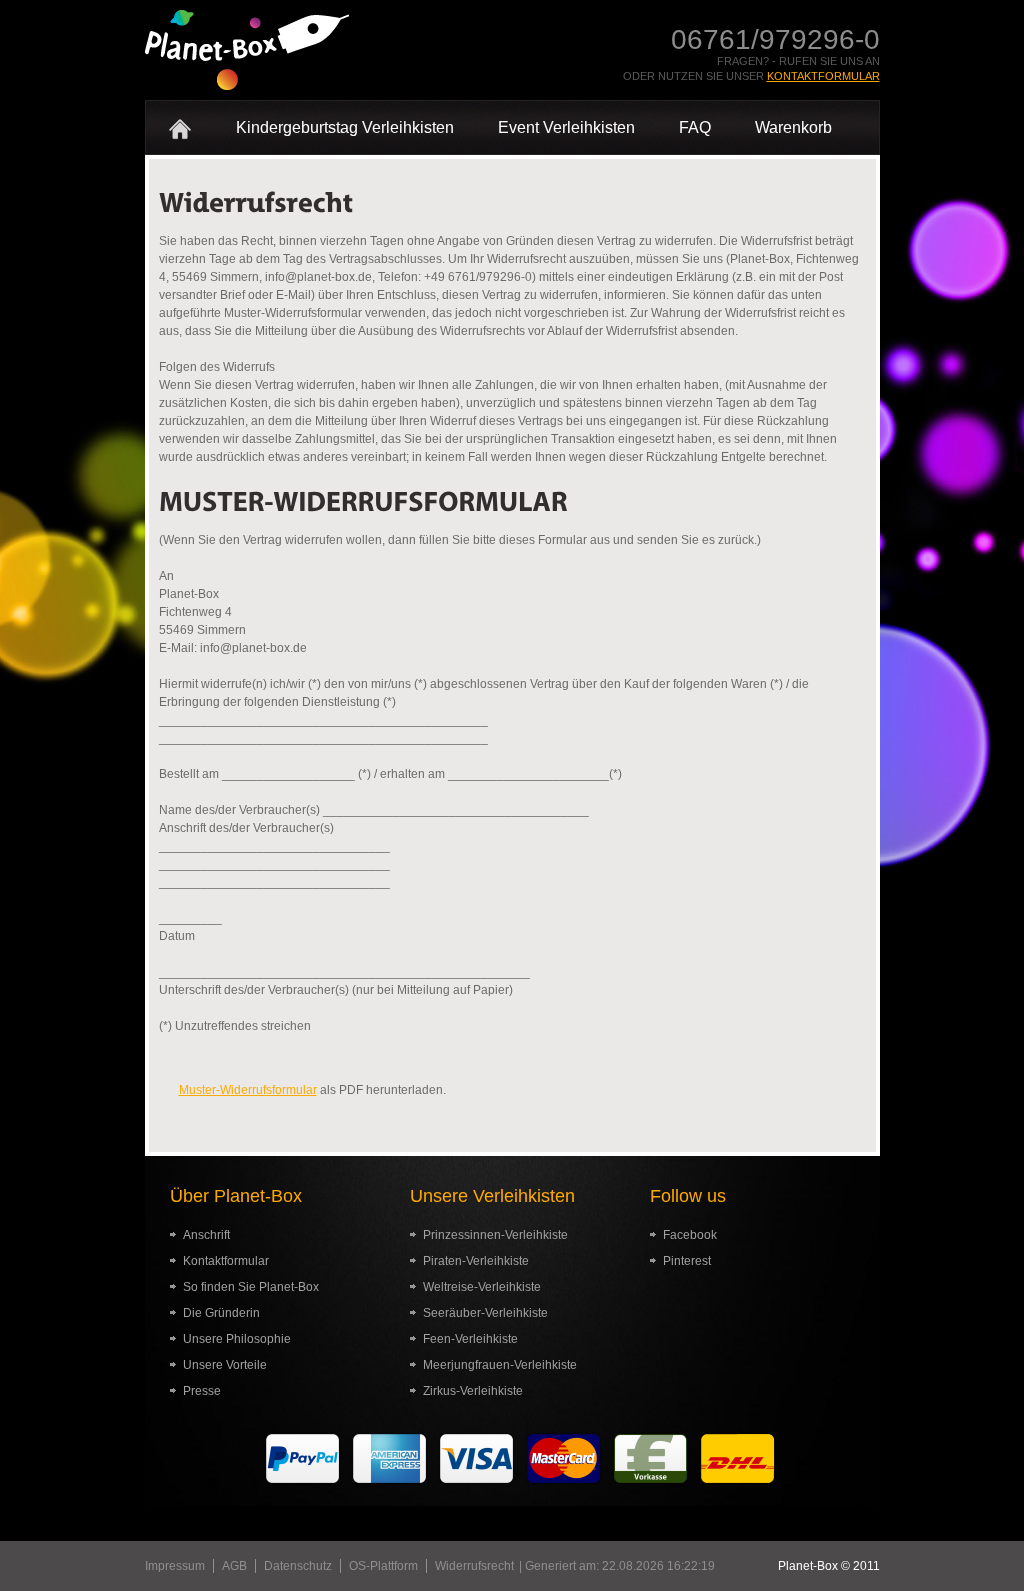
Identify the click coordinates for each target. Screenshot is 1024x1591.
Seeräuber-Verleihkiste (485, 1313)
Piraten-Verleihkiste (476, 1261)
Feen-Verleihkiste (470, 1339)
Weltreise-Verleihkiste (482, 1287)
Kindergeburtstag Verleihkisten (345, 127)
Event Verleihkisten (566, 127)
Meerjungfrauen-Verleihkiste (500, 1365)
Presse (202, 1391)
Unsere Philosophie (237, 1339)
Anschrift (206, 1235)
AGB (234, 1566)
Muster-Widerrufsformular (248, 1090)
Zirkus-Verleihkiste (473, 1391)
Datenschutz (298, 1566)
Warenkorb (793, 127)
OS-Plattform (383, 1566)
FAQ (695, 127)
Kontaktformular (823, 76)
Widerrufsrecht (474, 1566)
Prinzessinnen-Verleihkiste (495, 1235)
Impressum (175, 1566)
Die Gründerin (221, 1313)
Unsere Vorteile (225, 1365)
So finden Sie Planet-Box (251, 1287)
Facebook (690, 1235)
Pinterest (687, 1261)
